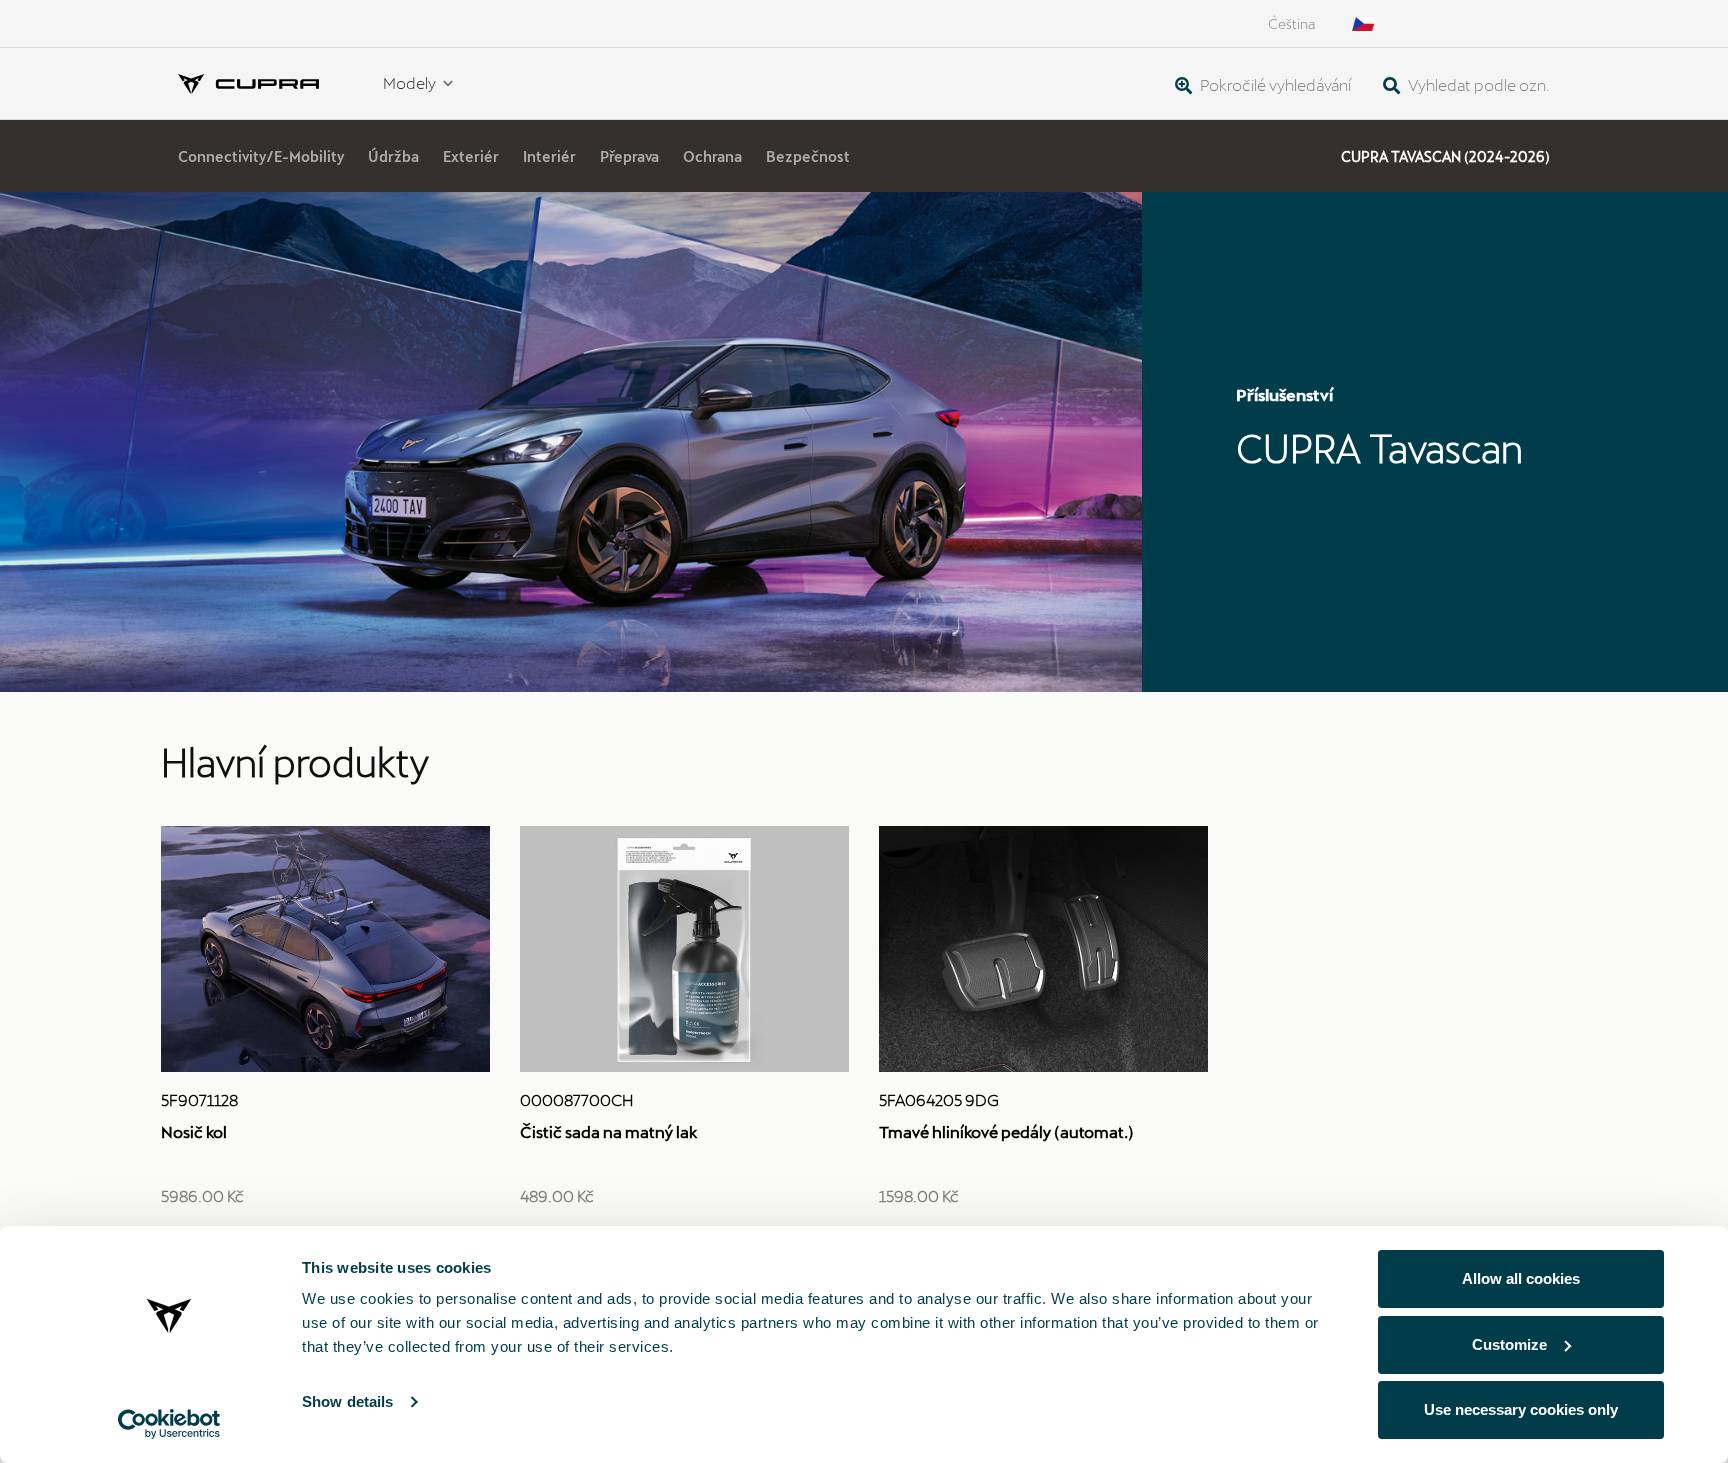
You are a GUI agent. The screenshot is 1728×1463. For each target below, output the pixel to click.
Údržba (393, 156)
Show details (347, 1401)
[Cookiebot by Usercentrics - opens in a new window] (169, 1424)
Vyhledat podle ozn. (1477, 84)
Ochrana (712, 156)
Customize (1509, 1344)
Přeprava (629, 156)
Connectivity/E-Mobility (261, 156)
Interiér (549, 156)
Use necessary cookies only (1521, 1409)
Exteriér (471, 156)
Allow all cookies (1521, 1278)
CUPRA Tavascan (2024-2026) (1445, 156)
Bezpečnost (808, 156)
